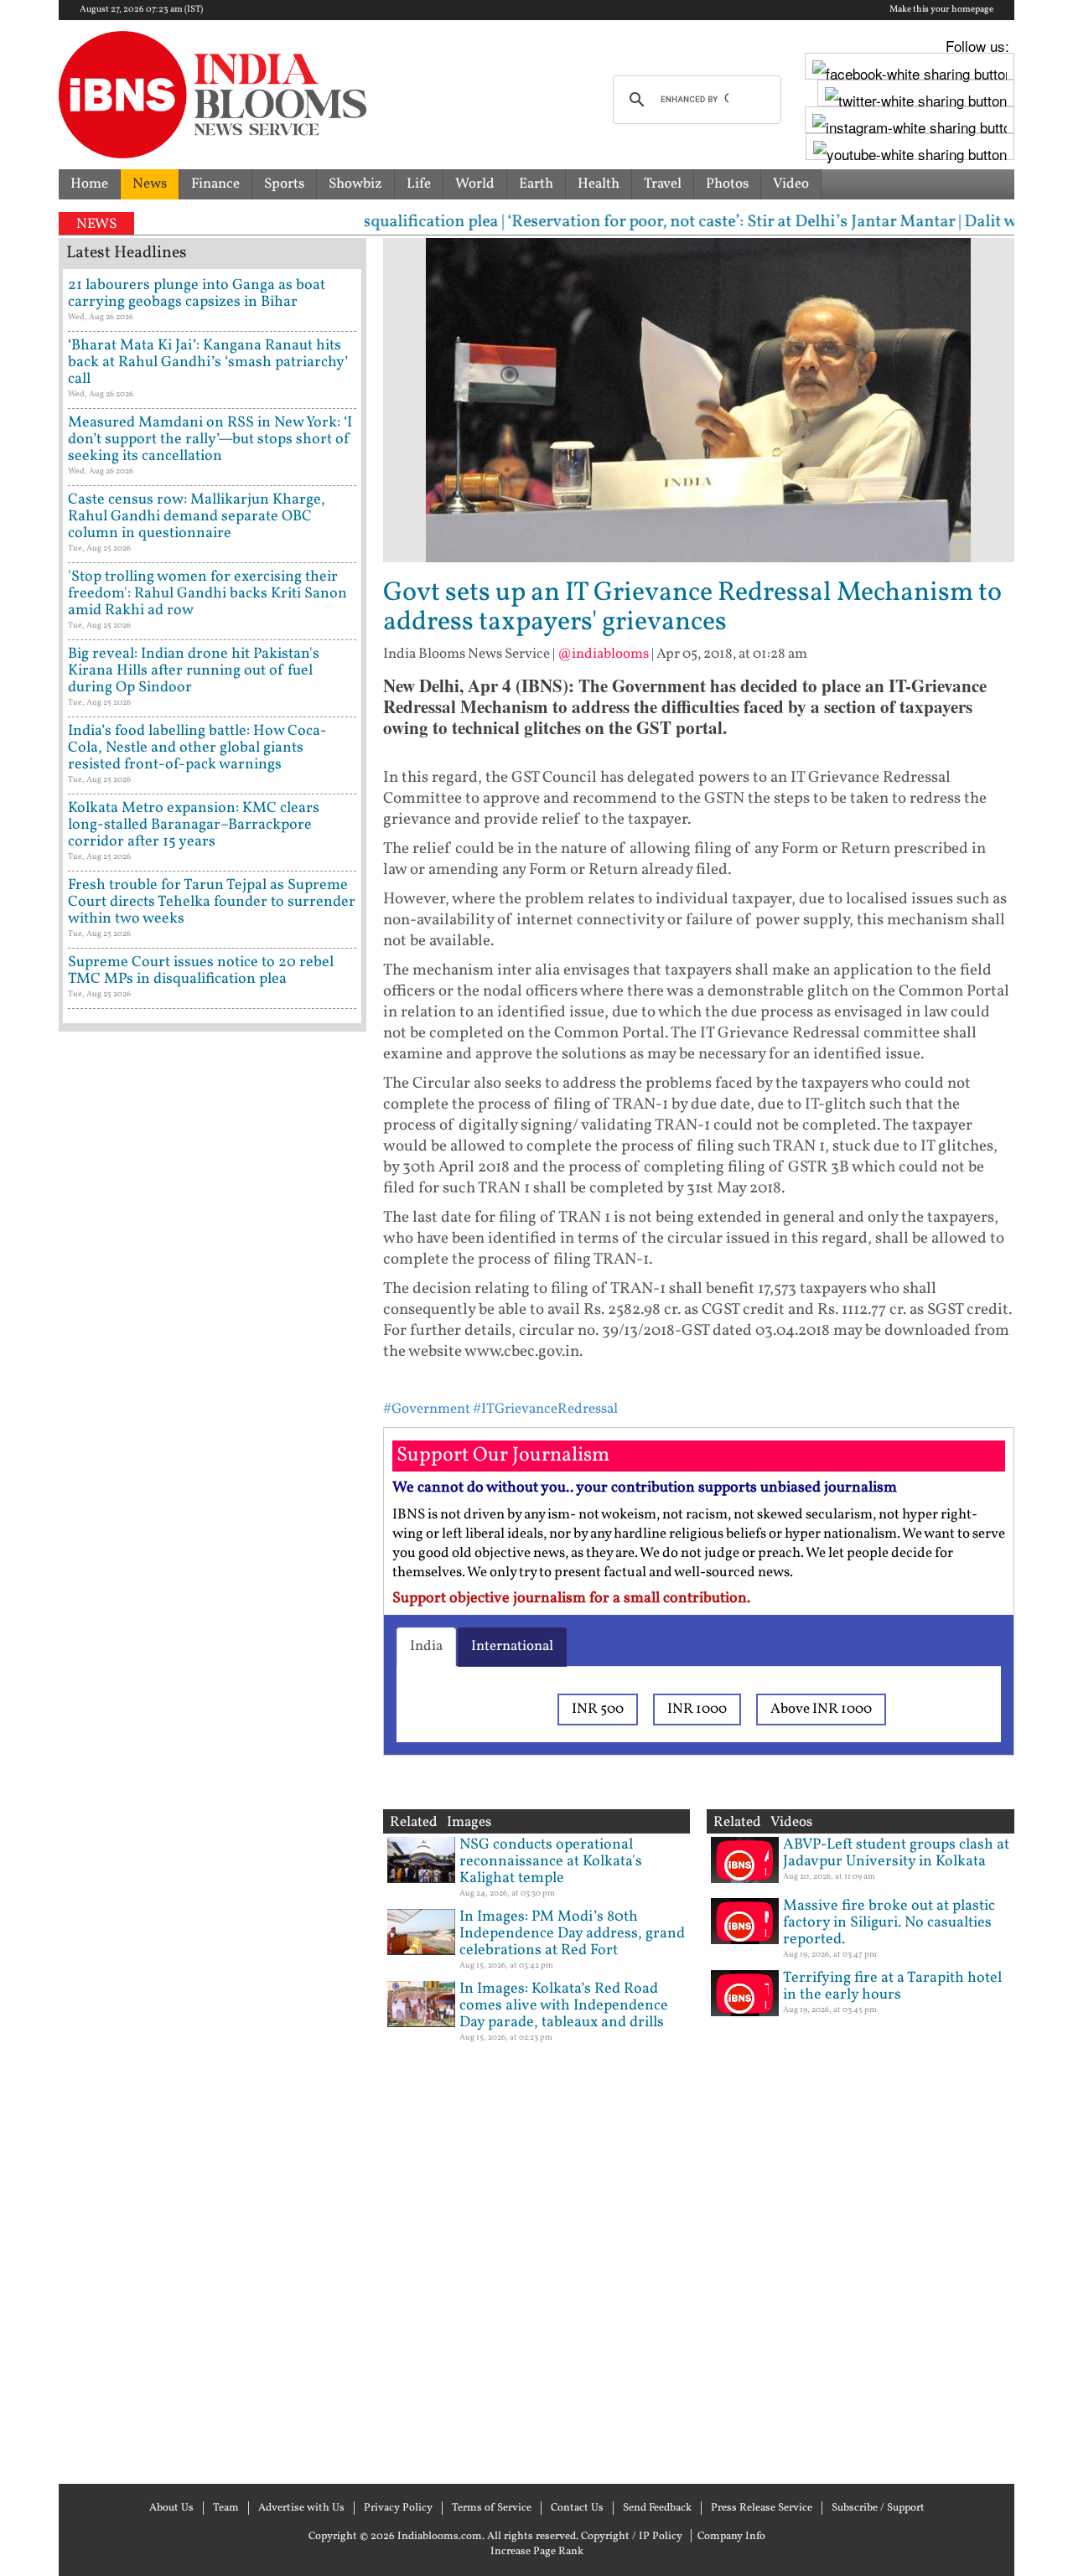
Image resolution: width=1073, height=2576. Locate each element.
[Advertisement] (213, 1756)
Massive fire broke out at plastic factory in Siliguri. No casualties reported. (889, 1923)
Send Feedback (657, 2508)
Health (599, 184)
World (475, 184)
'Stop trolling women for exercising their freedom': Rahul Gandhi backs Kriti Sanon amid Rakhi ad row (207, 594)
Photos (727, 184)
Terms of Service (492, 2508)
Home (89, 184)
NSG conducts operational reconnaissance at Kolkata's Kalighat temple (551, 1862)
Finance (215, 184)
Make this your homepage (941, 10)
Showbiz (355, 184)
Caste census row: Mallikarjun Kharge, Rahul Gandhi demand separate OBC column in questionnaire (197, 517)
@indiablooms (603, 654)
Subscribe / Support (878, 2508)
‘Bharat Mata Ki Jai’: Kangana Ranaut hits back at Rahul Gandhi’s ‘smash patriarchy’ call (208, 362)
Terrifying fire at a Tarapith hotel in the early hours (892, 1986)
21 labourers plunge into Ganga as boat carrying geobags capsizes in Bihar (197, 294)
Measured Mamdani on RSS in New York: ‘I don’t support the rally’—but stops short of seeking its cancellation (210, 440)
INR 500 (598, 1709)
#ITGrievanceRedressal (545, 1409)
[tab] (426, 1647)
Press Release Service (762, 2508)
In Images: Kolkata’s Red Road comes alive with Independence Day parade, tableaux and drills (564, 2006)
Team (226, 2508)
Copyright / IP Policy (632, 2537)
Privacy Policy (398, 2508)
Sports (284, 184)
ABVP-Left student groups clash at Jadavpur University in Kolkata (896, 1853)
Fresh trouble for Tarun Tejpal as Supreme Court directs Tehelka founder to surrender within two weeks (212, 902)
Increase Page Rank (537, 2552)
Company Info (731, 2537)
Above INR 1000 (821, 1709)
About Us (171, 2508)
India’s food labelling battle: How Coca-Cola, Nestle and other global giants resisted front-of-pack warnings (197, 748)
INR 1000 (697, 1709)
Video (791, 184)
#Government (427, 1409)
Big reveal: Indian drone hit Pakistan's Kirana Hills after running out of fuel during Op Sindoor (194, 671)
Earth (536, 184)
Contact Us (577, 2508)
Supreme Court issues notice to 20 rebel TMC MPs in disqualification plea (201, 971)
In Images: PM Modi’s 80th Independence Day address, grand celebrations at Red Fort (572, 1934)
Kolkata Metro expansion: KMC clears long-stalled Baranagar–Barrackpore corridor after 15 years (194, 825)
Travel (663, 184)
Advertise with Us (301, 2508)
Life (419, 184)
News (150, 184)
